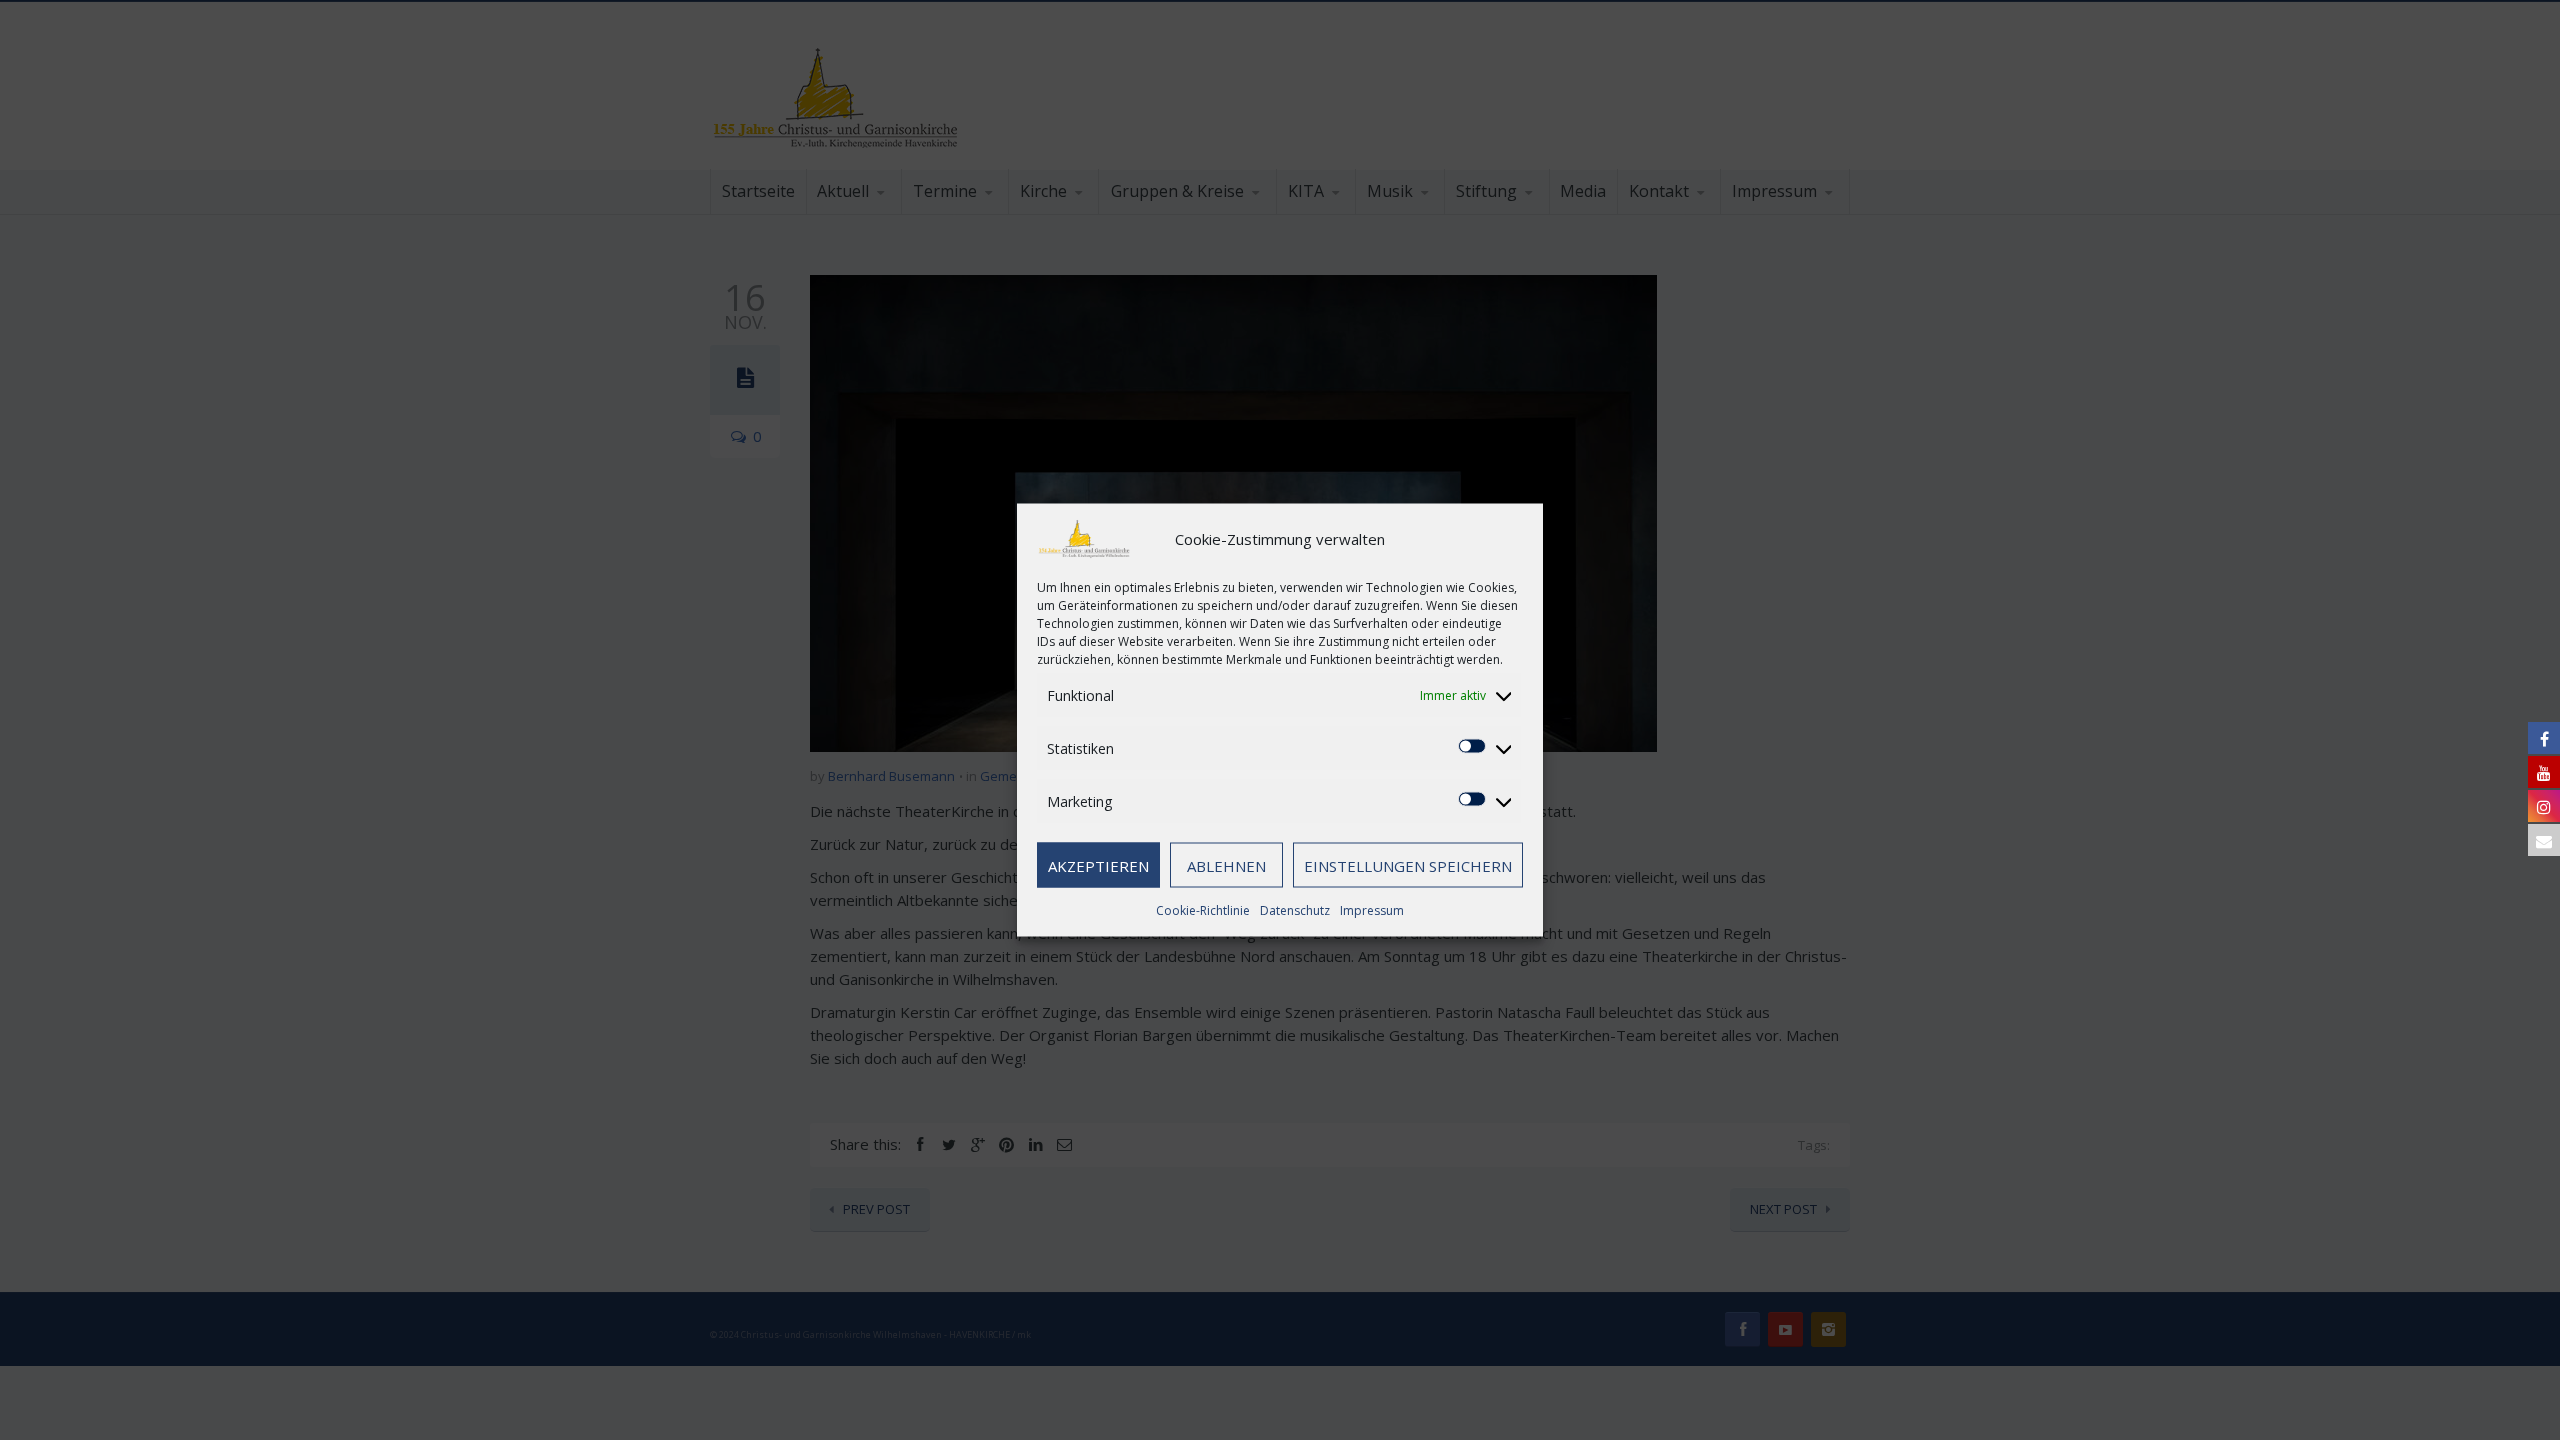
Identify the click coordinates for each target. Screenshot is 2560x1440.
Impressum (1372, 910)
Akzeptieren (1098, 865)
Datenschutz (1295, 910)
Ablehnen (1226, 865)
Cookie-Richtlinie (1203, 910)
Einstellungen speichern (1408, 865)
